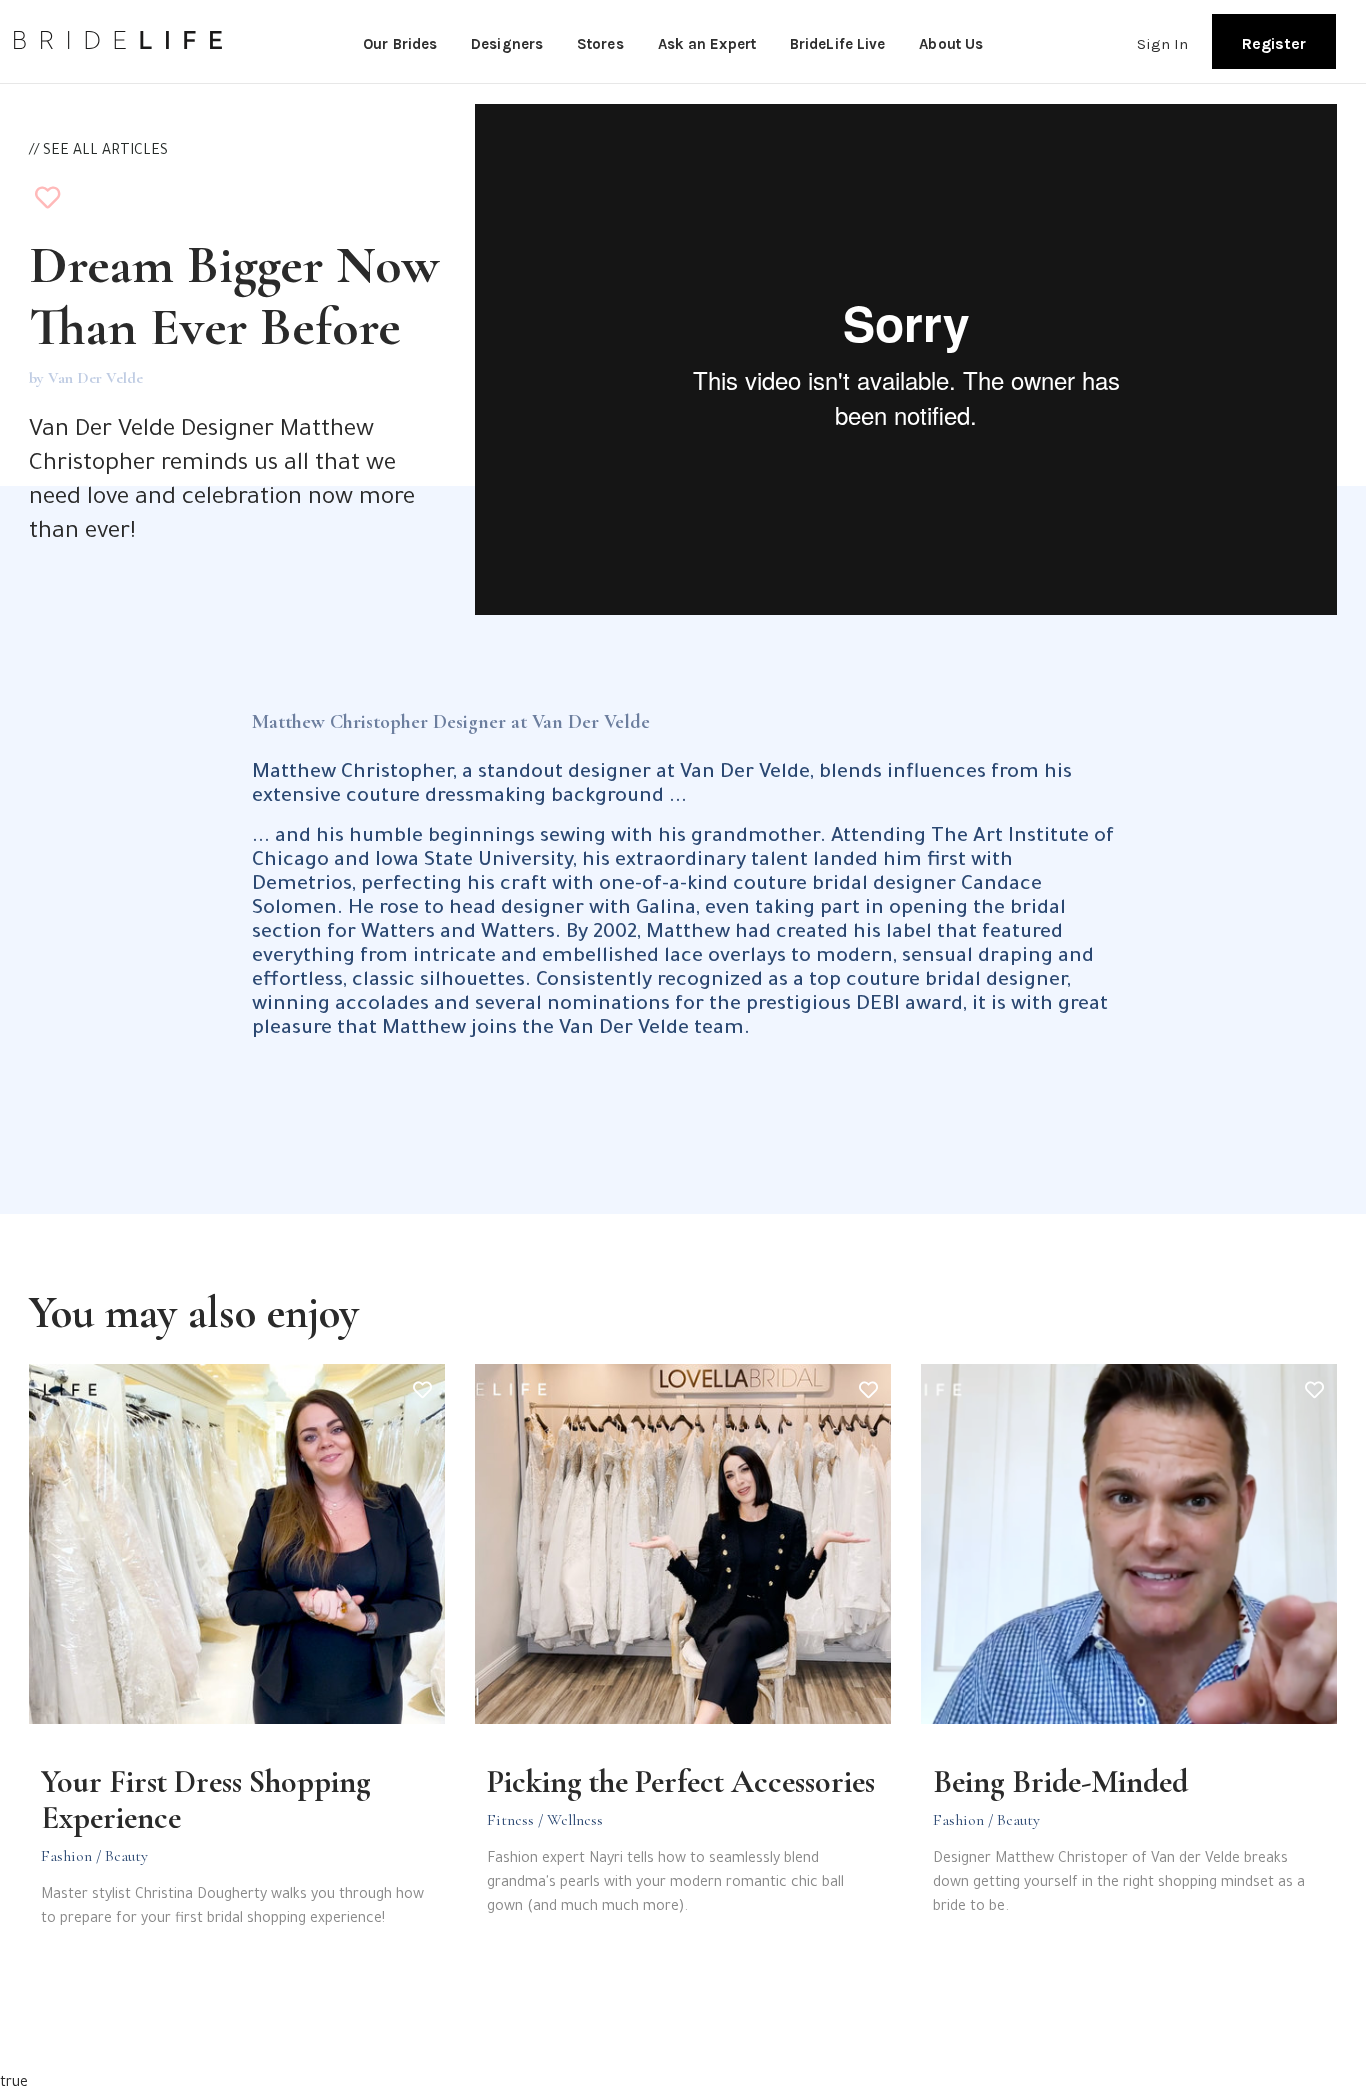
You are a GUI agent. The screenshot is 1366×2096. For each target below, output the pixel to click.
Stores (600, 44)
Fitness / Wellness (545, 1820)
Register (1274, 43)
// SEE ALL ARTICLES (98, 152)
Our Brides (400, 44)
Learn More (150, 1978)
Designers (507, 44)
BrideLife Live (837, 44)
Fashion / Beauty (94, 1856)
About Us (951, 44)
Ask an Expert (707, 44)
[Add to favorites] (47, 202)
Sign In (1163, 44)
